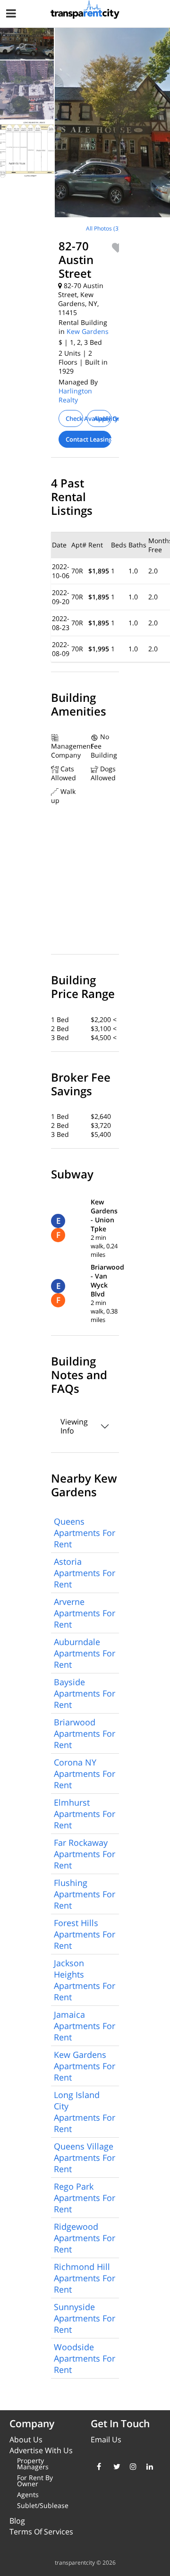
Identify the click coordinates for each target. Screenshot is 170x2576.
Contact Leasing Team (89, 439)
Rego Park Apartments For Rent (85, 2198)
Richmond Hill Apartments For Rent (85, 2278)
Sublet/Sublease (43, 2505)
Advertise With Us (41, 2450)
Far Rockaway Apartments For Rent (85, 1854)
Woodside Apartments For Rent (85, 2358)
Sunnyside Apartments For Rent (85, 2318)
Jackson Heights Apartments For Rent (85, 1980)
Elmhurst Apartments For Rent (85, 1814)
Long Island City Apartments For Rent (85, 2112)
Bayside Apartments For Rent (85, 1693)
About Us (26, 2440)
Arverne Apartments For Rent (85, 1613)
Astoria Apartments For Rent (85, 1573)
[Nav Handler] (12, 15)
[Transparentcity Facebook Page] (98, 2466)
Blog (17, 2521)
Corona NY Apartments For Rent (85, 1774)
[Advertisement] (79, 284)
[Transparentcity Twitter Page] (115, 2466)
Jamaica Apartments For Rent (85, 2026)
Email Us (106, 2440)
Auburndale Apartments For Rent (85, 1653)
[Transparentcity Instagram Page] (131, 2466)
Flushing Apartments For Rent (85, 1894)
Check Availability (74, 418)
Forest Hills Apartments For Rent (85, 1934)
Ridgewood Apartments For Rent (85, 2238)
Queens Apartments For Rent (85, 1533)
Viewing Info (74, 1426)
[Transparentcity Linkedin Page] (148, 2466)
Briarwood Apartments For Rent (85, 1733)
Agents (28, 2495)
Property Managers (33, 2464)
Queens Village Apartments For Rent (85, 2158)
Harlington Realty (75, 395)
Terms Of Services (41, 2532)
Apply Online (103, 418)
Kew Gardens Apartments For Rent (85, 2066)
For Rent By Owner (35, 2481)
